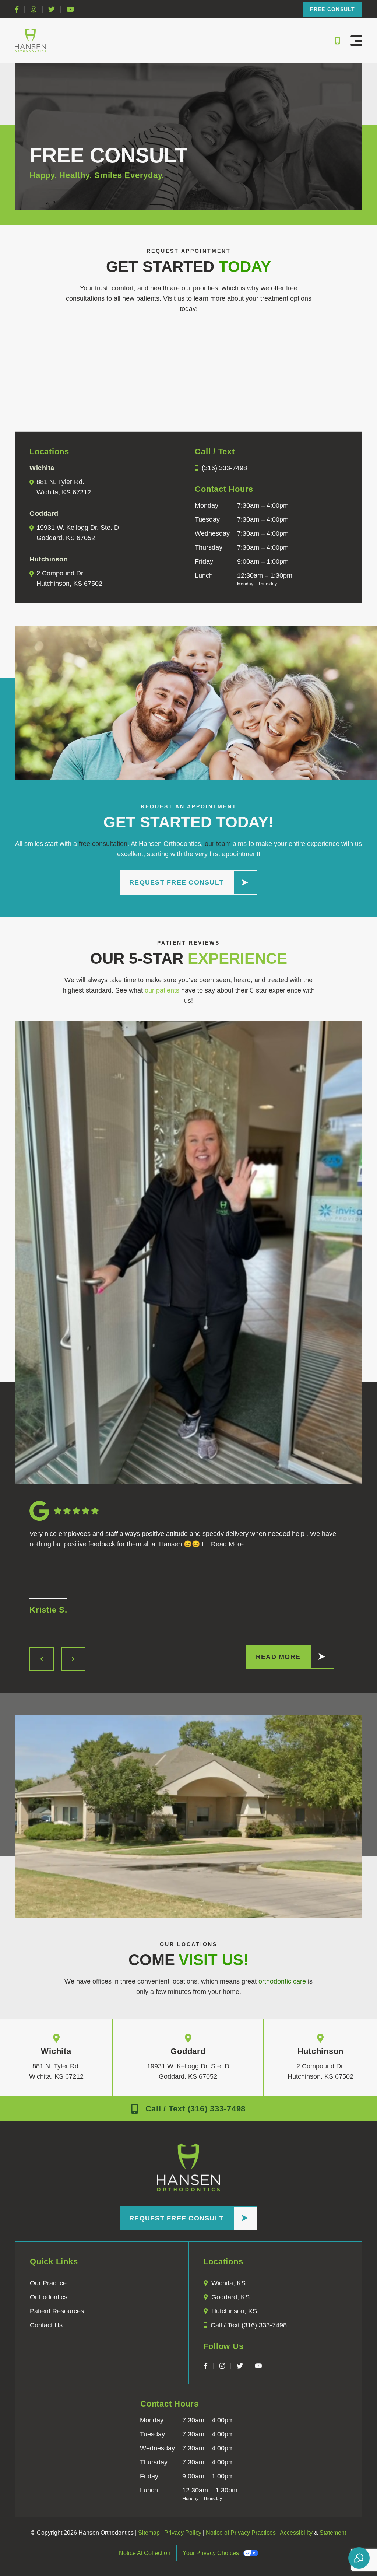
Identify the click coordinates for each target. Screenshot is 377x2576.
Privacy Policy (183, 2533)
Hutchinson (321, 2051)
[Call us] (336, 41)
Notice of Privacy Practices (241, 2533)
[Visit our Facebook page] (17, 9)
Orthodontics (49, 2297)
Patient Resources (57, 2311)
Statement (333, 2533)
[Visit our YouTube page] (70, 9)
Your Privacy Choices (211, 2553)
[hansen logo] (30, 41)
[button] (356, 41)
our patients (162, 990)
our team (218, 844)
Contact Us (46, 2325)
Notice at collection (145, 2553)
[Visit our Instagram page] (34, 9)
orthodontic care (282, 1981)
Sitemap (149, 2533)
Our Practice (48, 2283)
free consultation (103, 844)
